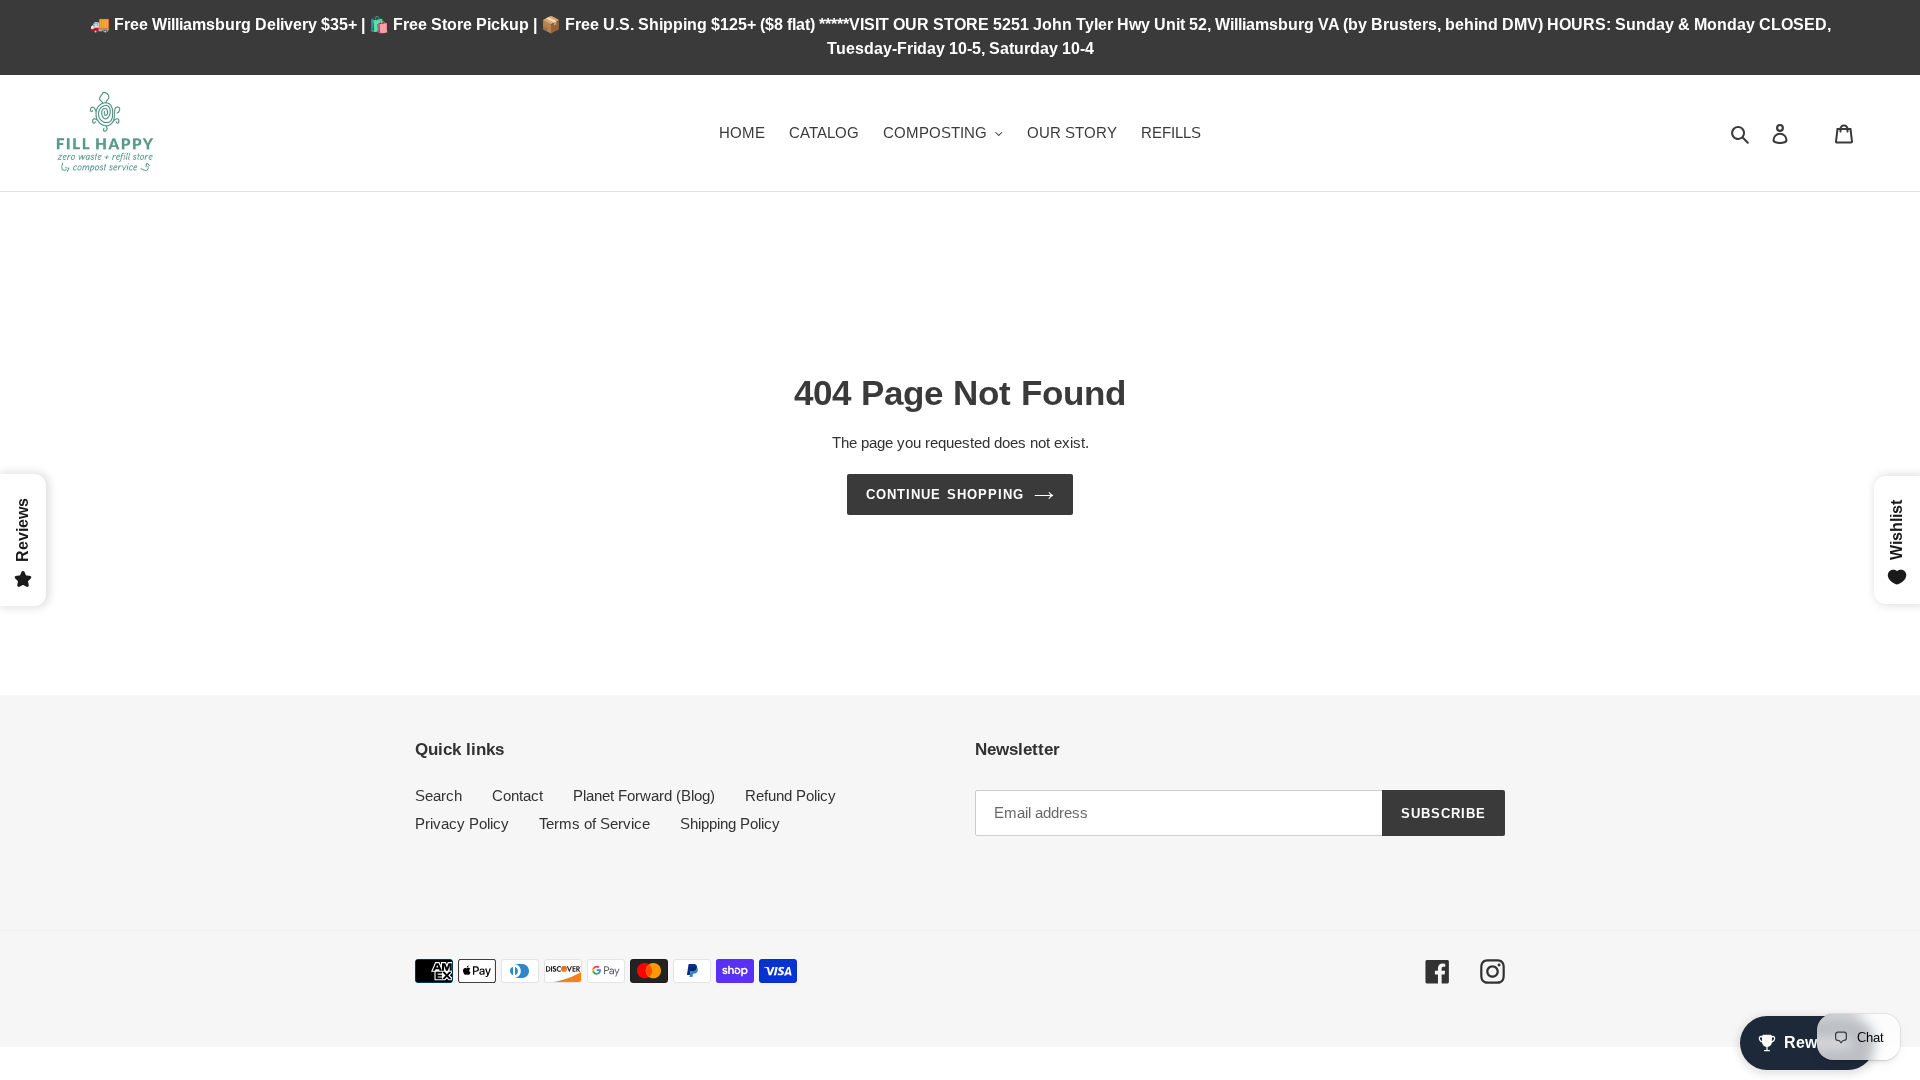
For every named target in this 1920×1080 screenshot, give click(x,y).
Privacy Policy (462, 823)
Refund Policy (790, 795)
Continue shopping (945, 494)
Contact (517, 795)
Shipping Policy (730, 823)
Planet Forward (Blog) (644, 795)
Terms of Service (594, 823)
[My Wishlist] (1812, 133)
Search (438, 795)
